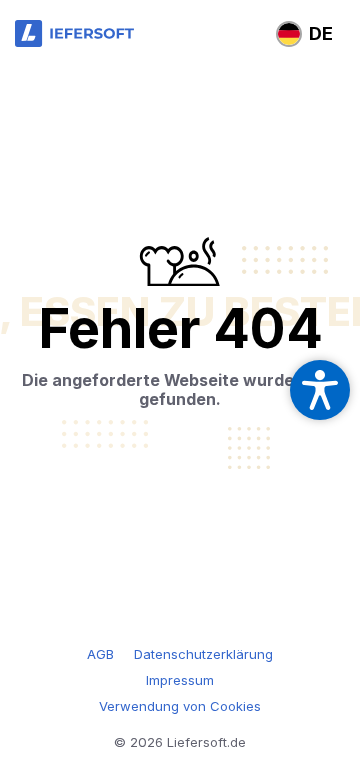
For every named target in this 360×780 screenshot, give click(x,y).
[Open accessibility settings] (320, 390)
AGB (100, 654)
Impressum (180, 680)
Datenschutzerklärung (203, 654)
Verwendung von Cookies (180, 706)
